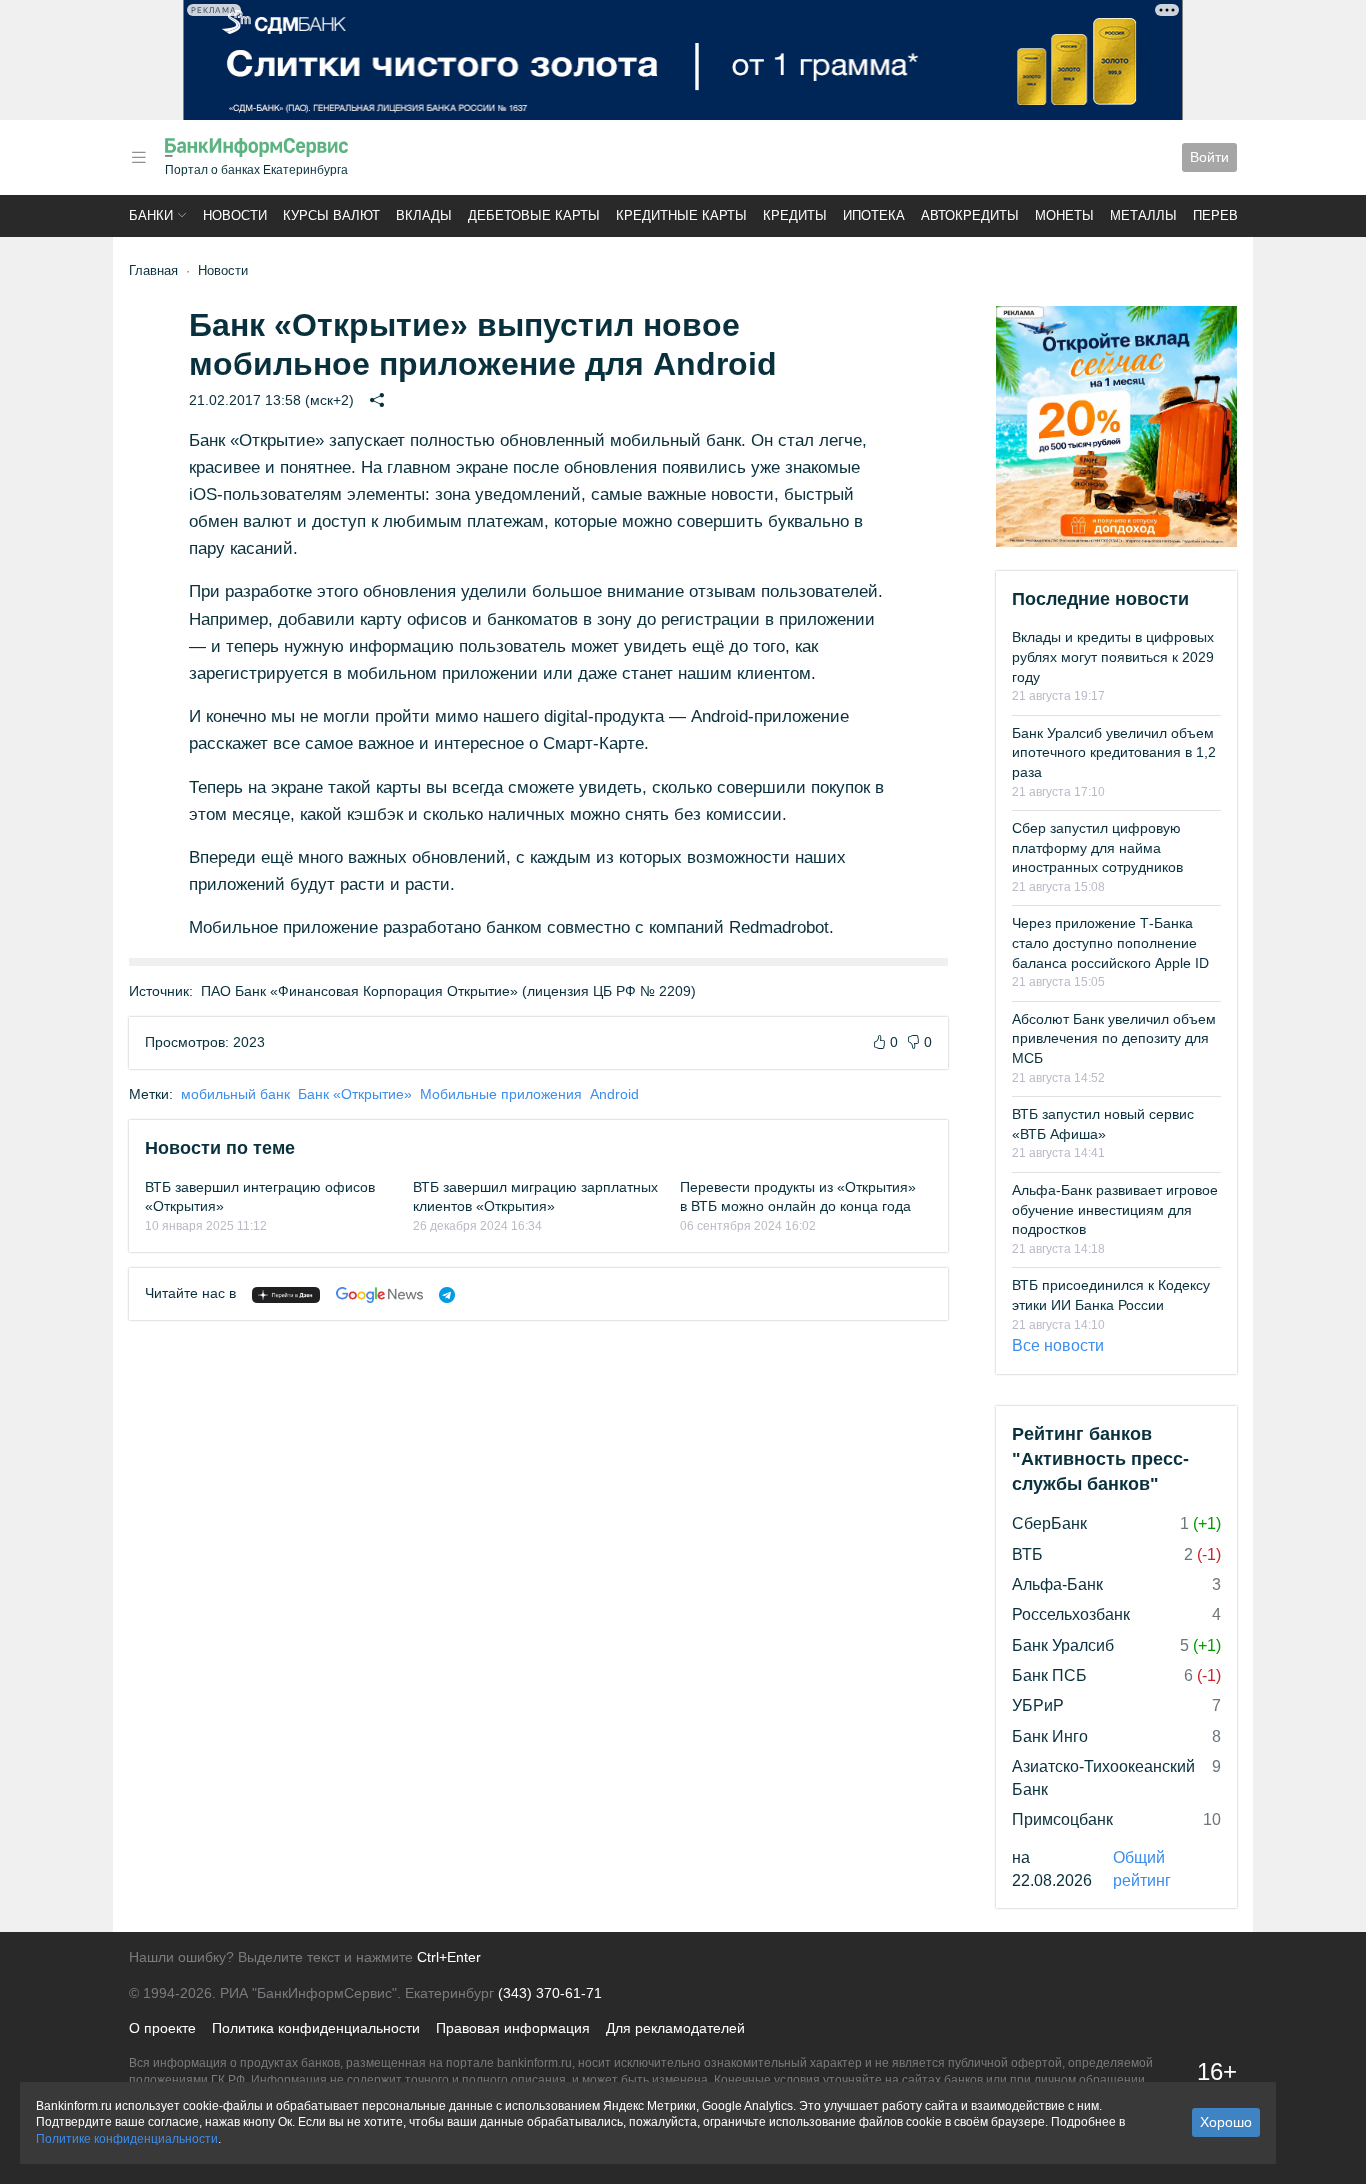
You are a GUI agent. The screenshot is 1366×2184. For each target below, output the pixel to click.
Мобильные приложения (501, 1094)
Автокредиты (970, 215)
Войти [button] (1209, 157)
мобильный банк (235, 1094)
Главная (153, 270)
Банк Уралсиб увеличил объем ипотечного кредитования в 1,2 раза (1114, 752)
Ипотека (874, 215)
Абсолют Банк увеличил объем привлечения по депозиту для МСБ (1114, 1038)
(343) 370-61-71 (550, 1993)
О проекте (162, 2028)
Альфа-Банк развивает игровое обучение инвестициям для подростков (1115, 1209)
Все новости (1058, 1345)
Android (614, 1094)
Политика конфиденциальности (316, 2028)
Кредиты (795, 215)
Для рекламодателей (675, 2028)
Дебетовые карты (534, 215)
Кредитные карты (681, 215)
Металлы (1143, 215)
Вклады (424, 215)
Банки (151, 215)
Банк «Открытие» (355, 1094)
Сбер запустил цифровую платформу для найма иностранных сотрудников (1097, 847)
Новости (235, 215)
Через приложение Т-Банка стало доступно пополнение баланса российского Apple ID (1110, 942)
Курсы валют (331, 215)
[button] (139, 157)
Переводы (1231, 215)
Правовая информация (513, 2028)
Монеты (1064, 215)
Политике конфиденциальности (127, 2139)
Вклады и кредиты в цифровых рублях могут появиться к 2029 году (1113, 656)
